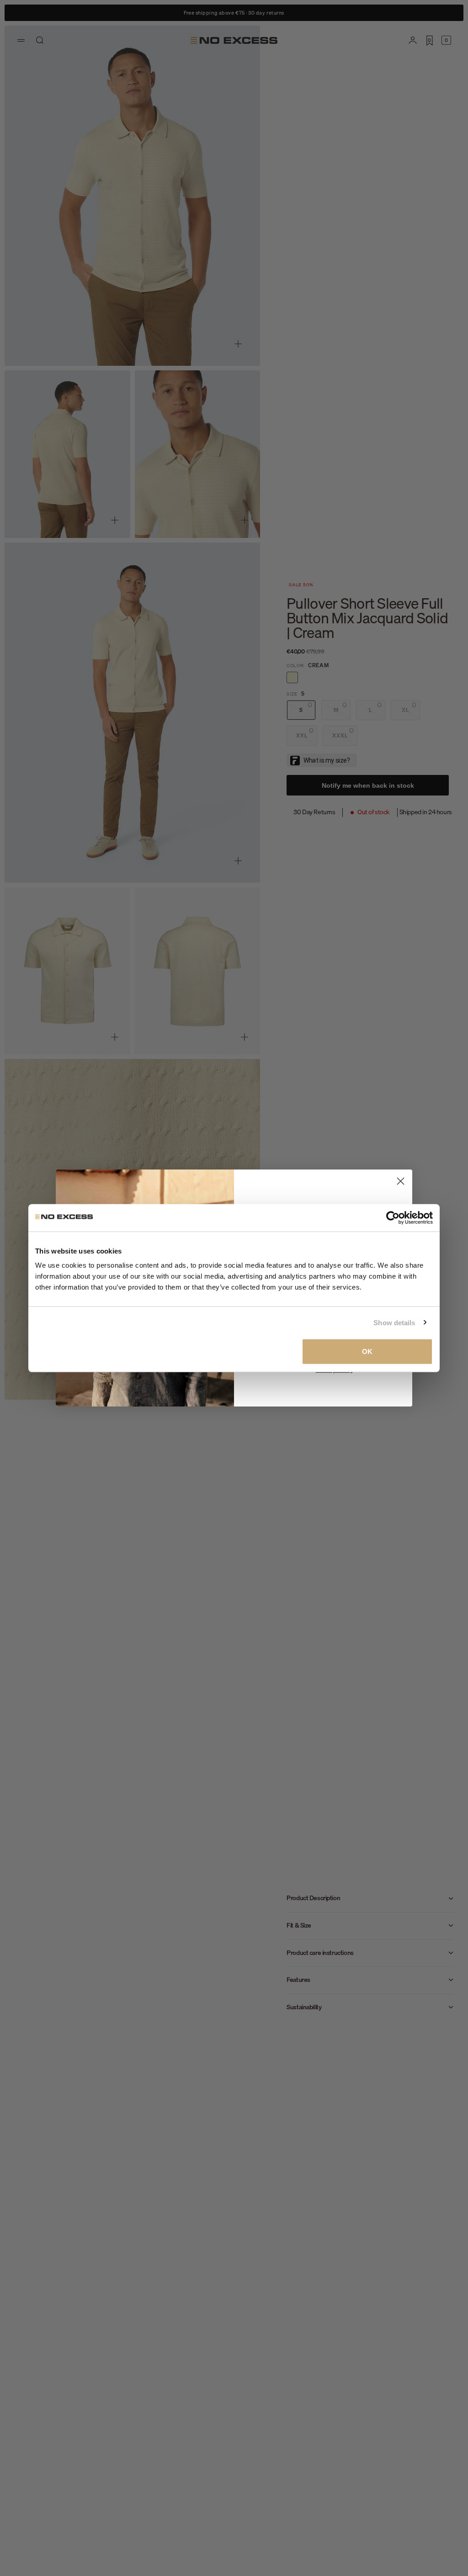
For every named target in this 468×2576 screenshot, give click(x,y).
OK (367, 1351)
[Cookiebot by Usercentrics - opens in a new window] (393, 1217)
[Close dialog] (401, 1181)
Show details (394, 1322)
